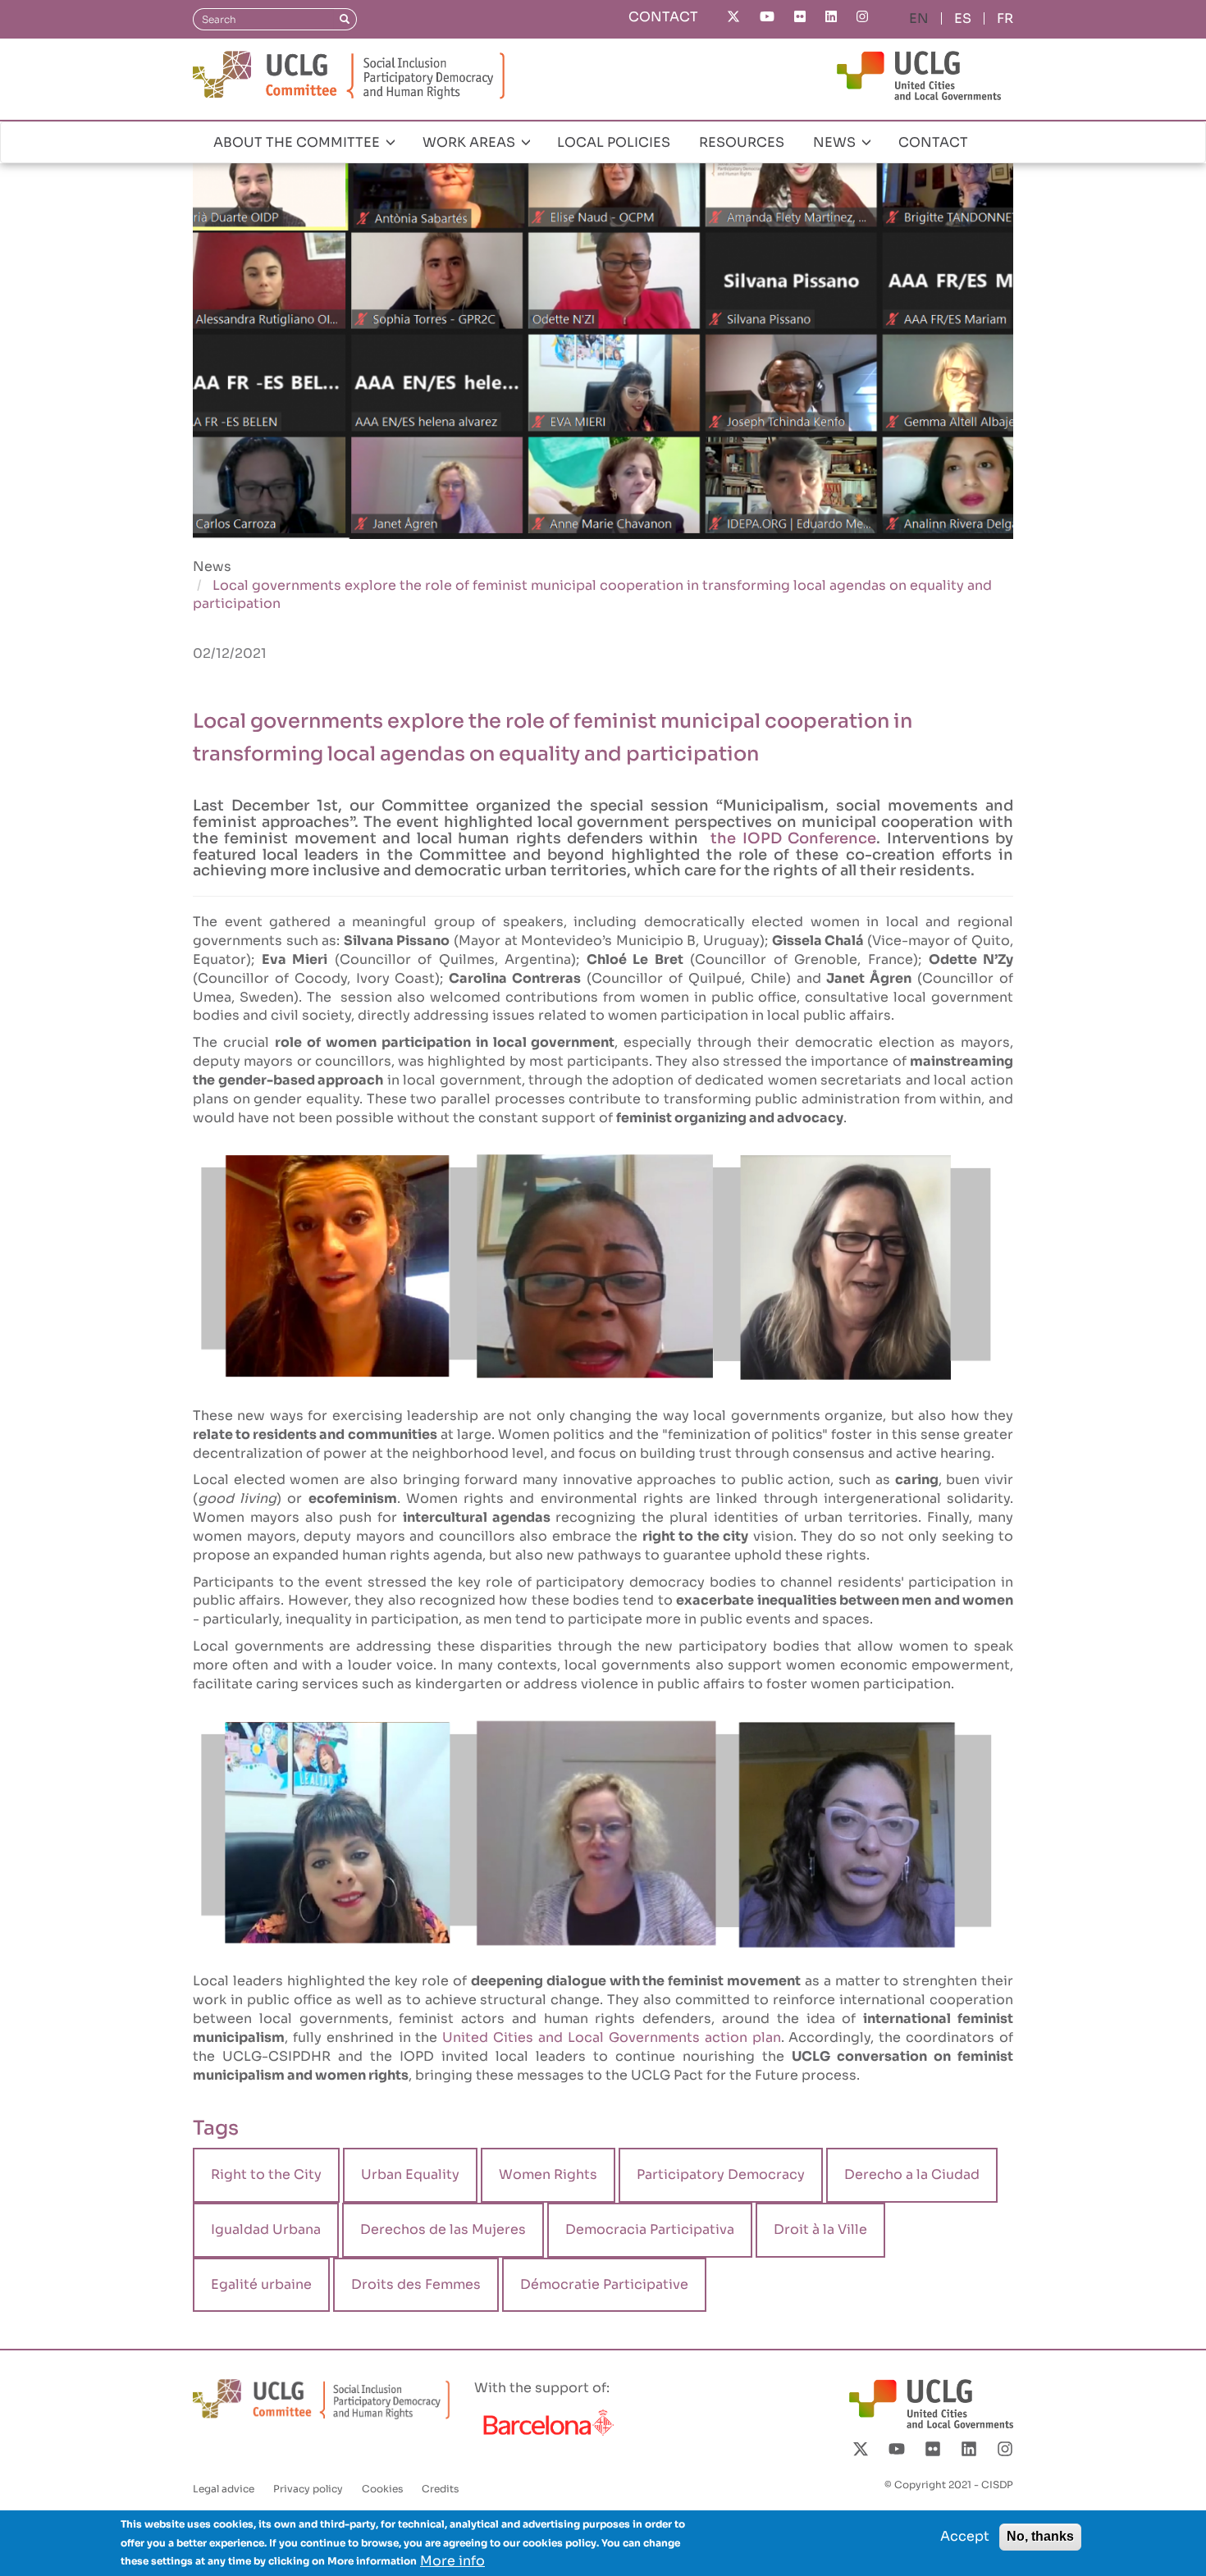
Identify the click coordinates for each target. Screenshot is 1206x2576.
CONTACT (663, 17)
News (212, 566)
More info (452, 2560)
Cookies (382, 2489)
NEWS (836, 142)
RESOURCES (742, 142)
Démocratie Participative (604, 2284)
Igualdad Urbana (266, 2229)
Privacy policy (308, 2489)
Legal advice (224, 2489)
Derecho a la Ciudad (912, 2174)
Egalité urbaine (261, 2284)
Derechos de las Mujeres (443, 2229)
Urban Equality (410, 2174)
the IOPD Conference (790, 838)
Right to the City (266, 2174)
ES (963, 18)
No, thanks (1040, 2536)
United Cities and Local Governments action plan (609, 2037)
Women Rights (548, 2174)
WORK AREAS (471, 142)
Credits (440, 2489)
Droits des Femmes (416, 2284)
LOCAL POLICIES (614, 142)
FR (1005, 18)
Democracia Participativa (650, 2229)
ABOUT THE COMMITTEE (298, 142)
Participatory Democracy (721, 2174)
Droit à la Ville (820, 2229)
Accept (965, 2536)
